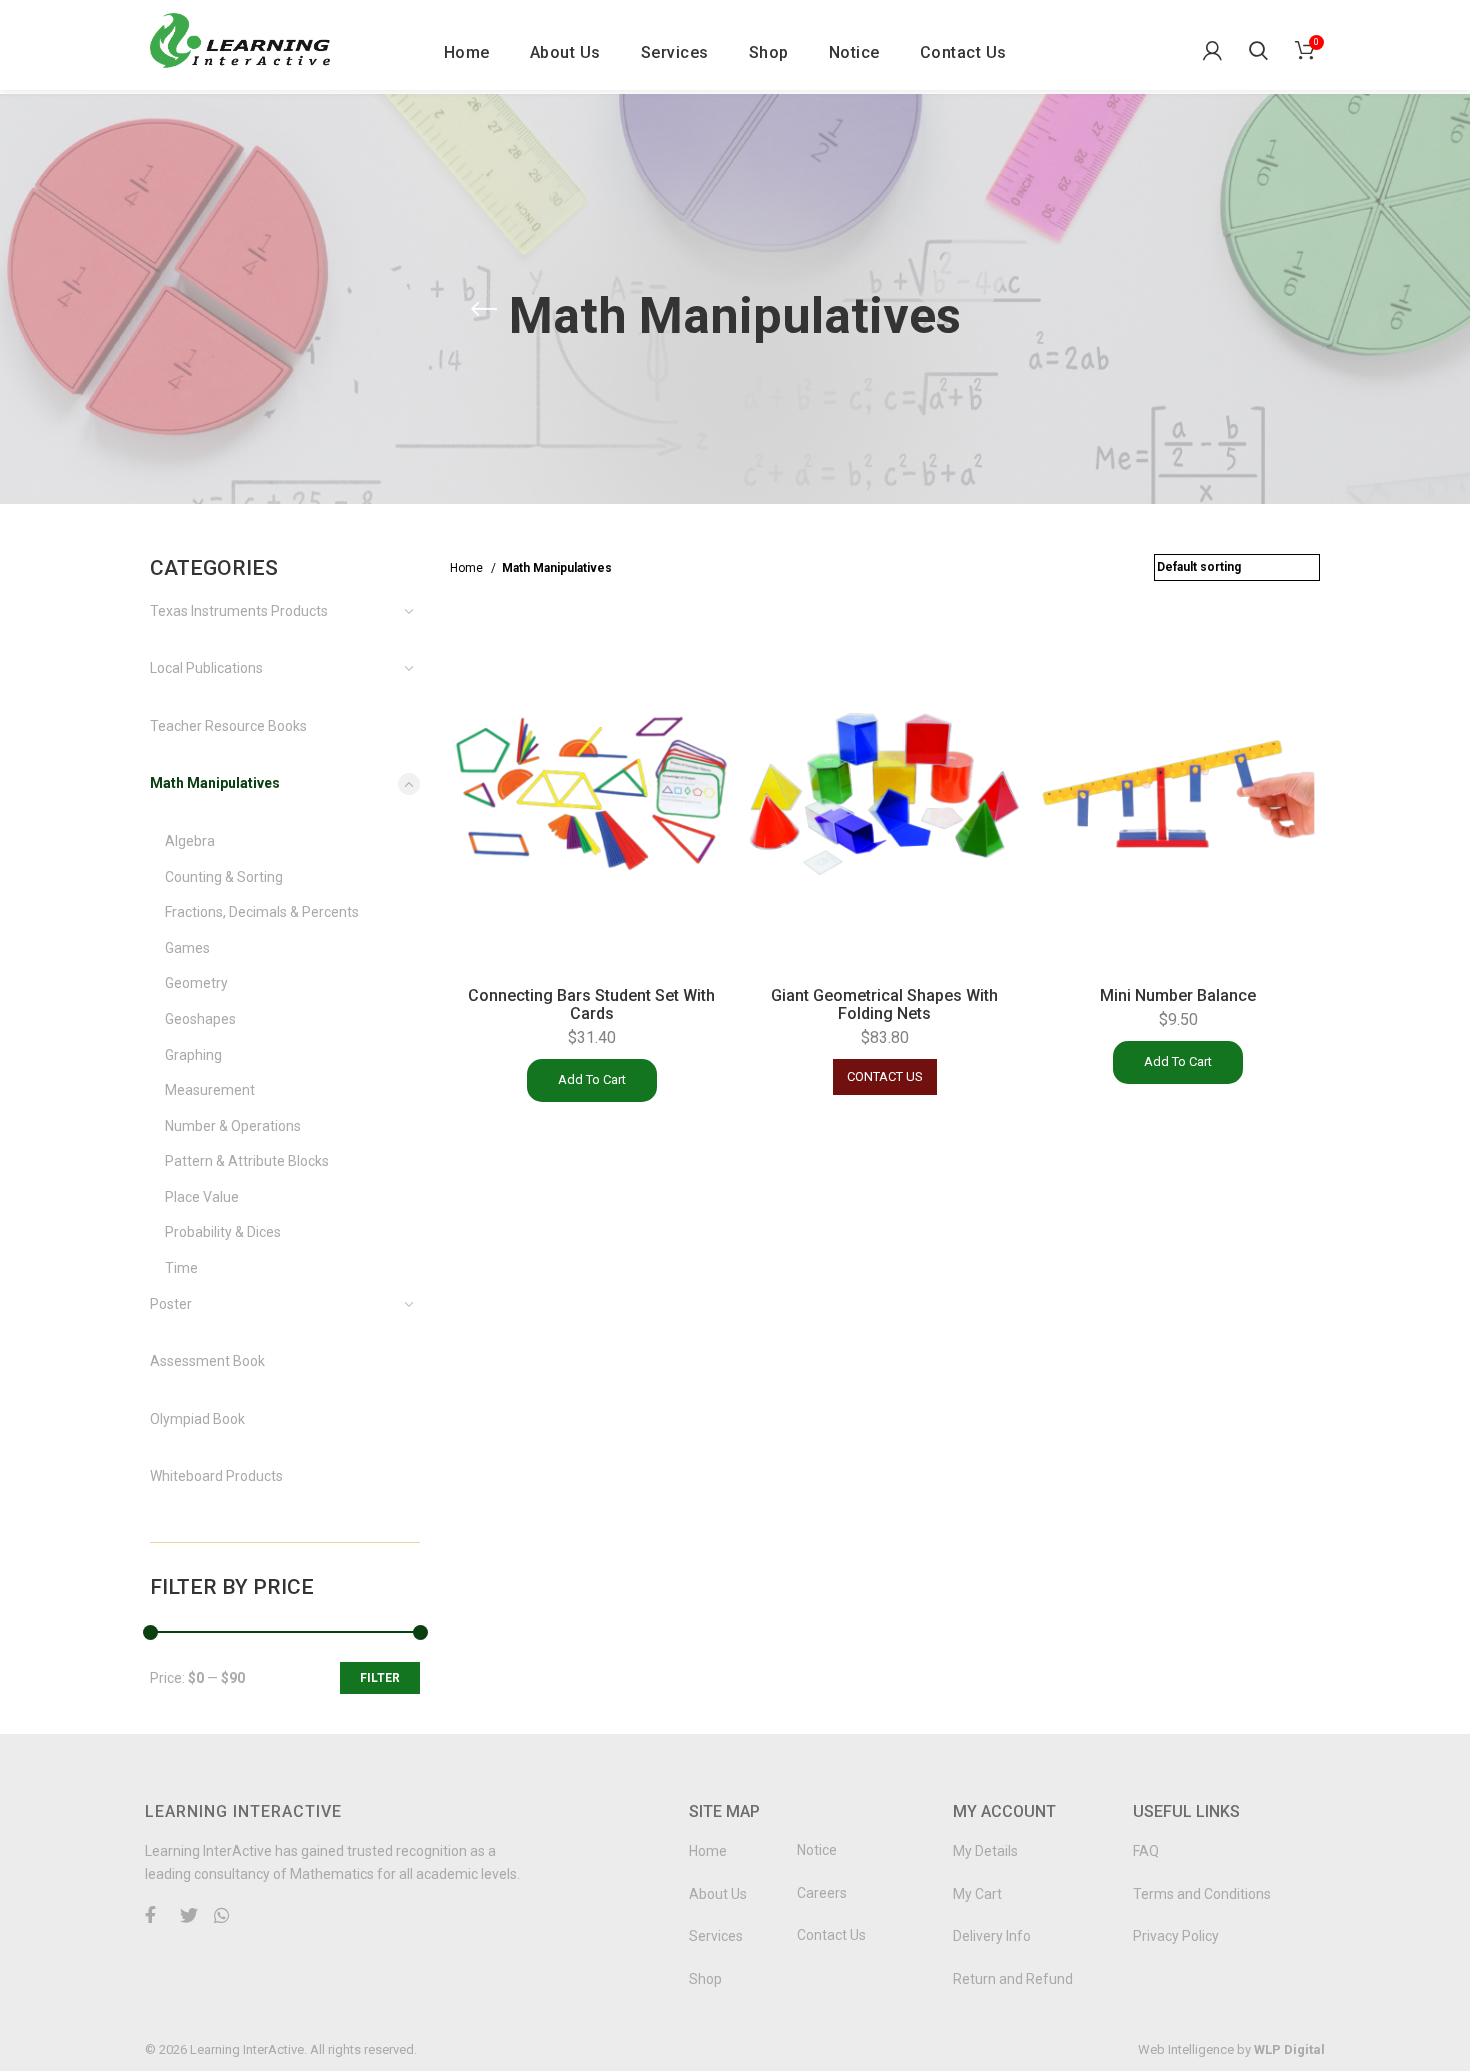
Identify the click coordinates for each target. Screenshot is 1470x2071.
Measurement (210, 1090)
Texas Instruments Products (239, 611)
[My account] (1209, 45)
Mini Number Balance (1178, 995)
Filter (380, 1678)
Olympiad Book (197, 1419)
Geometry (196, 983)
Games (187, 948)
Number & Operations (233, 1126)
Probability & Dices (223, 1232)
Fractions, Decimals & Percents (262, 912)
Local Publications (206, 668)
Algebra (190, 841)
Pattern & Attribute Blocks (247, 1161)
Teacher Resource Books (228, 726)
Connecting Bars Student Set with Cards (591, 1004)
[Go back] (484, 309)
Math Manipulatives (215, 783)
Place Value (202, 1197)
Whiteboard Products (216, 1476)
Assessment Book (207, 1361)
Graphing (193, 1055)
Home (468, 568)
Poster (171, 1304)
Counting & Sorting (224, 877)
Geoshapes (200, 1019)
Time (181, 1268)
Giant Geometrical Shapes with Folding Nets (884, 1004)
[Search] (1255, 45)
